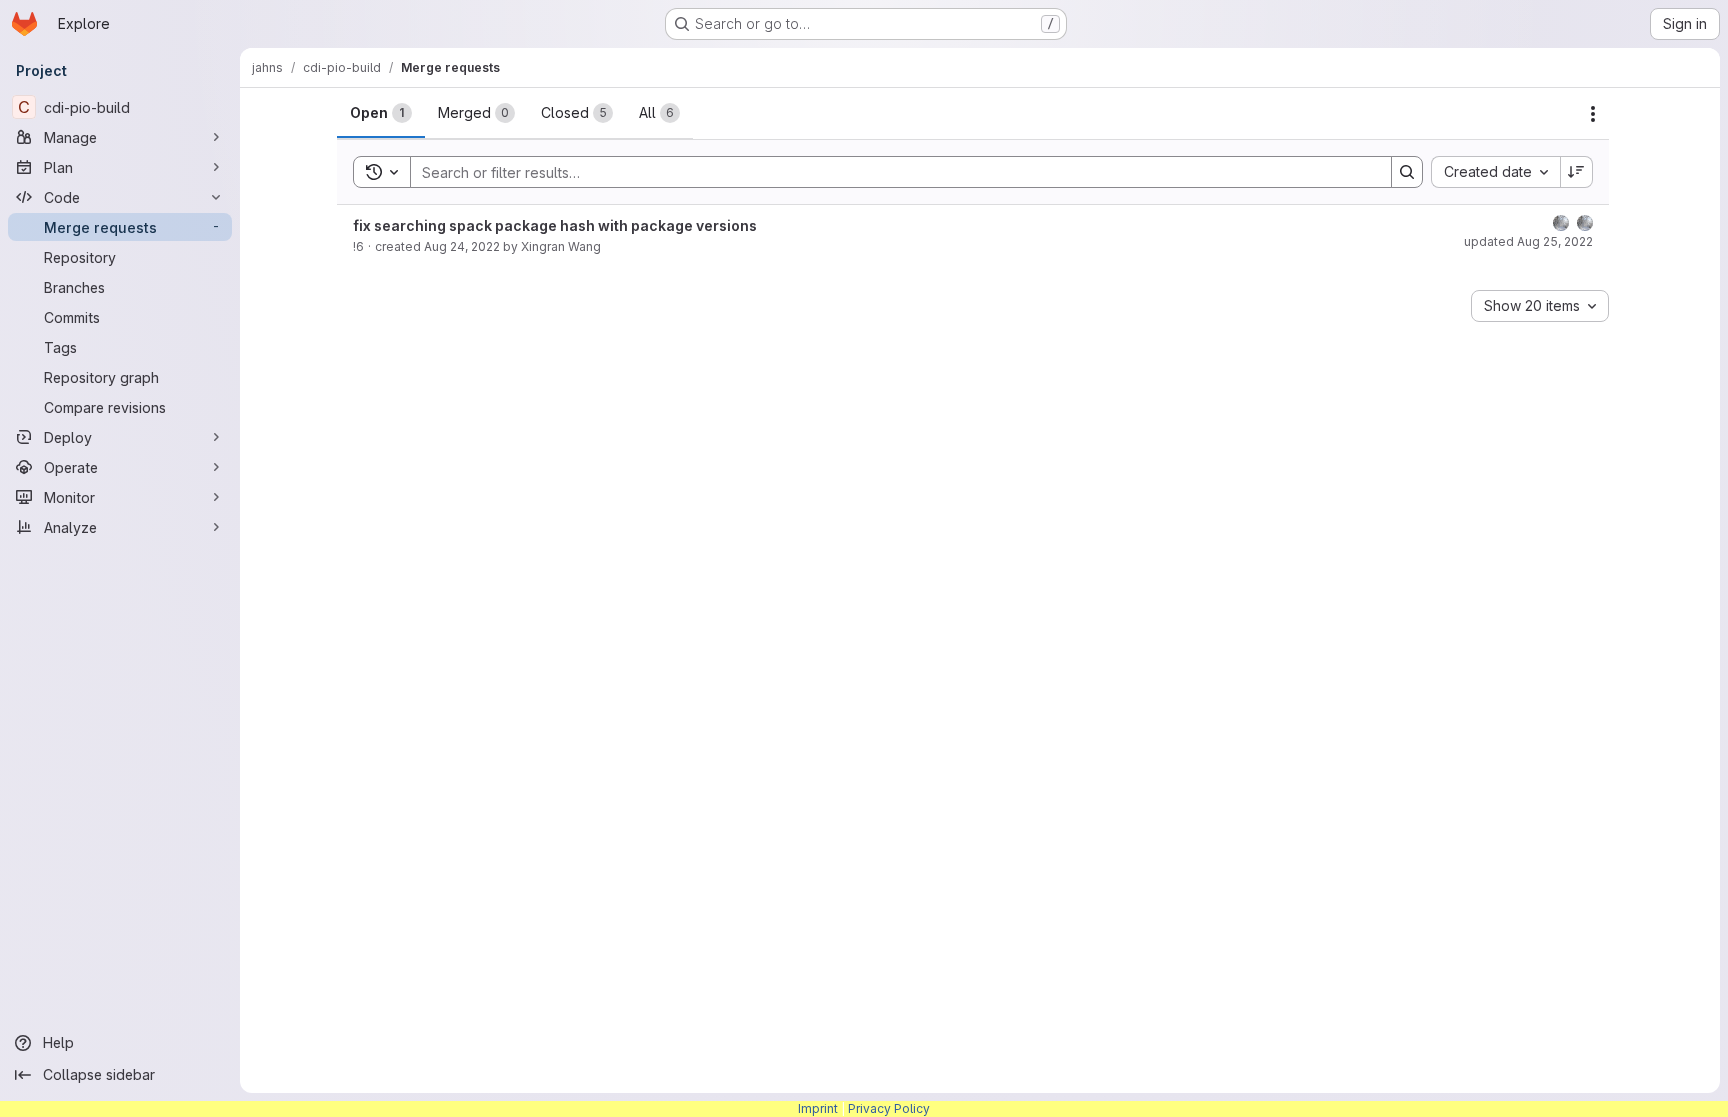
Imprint (818, 1108)
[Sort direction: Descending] (1577, 172)
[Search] (1407, 172)
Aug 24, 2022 (462, 246)
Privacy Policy (889, 1108)
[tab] (381, 113)
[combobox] (1495, 172)
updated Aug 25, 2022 (1528, 241)
